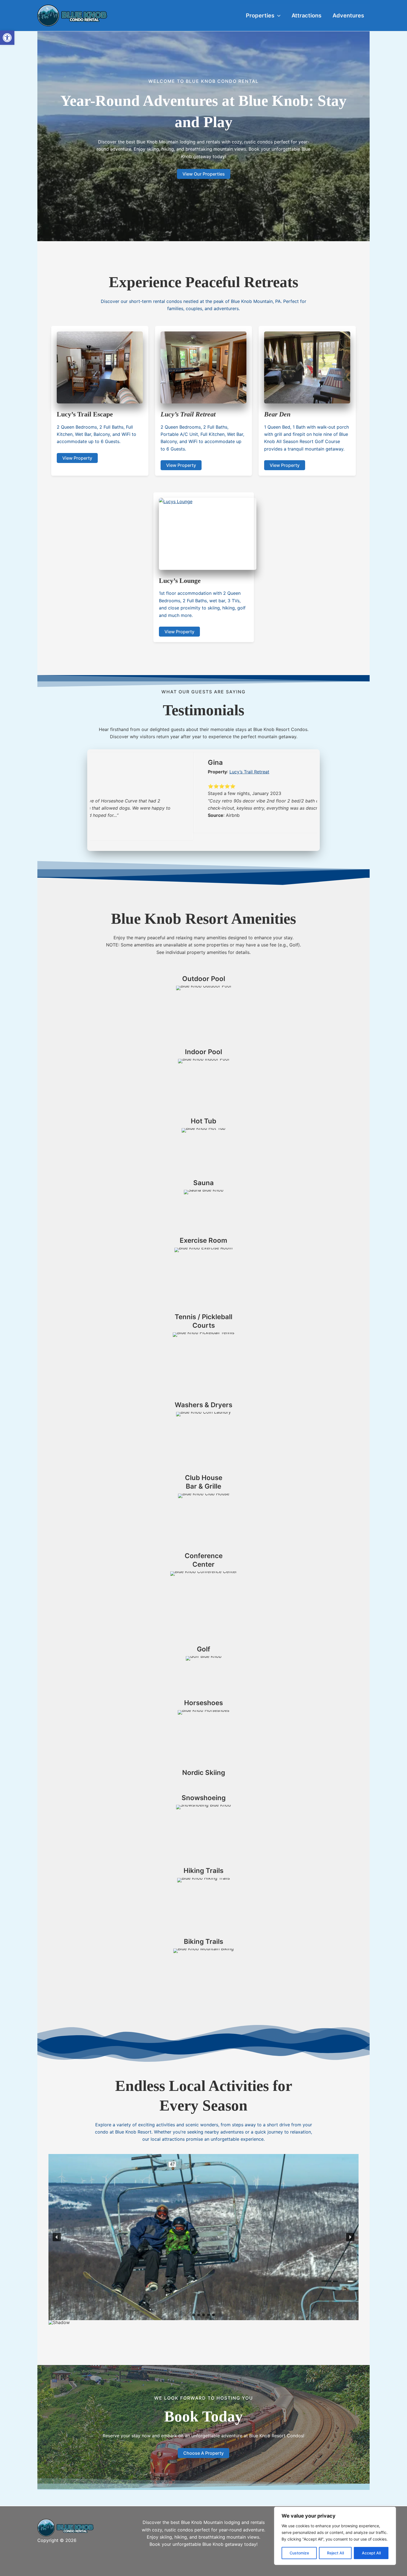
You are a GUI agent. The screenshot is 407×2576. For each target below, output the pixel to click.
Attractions (306, 16)
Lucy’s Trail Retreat (146, 772)
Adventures (348, 16)
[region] (335, 2536)
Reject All (335, 2553)
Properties (260, 16)
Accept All (371, 2553)
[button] (7, 38)
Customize (299, 2553)
